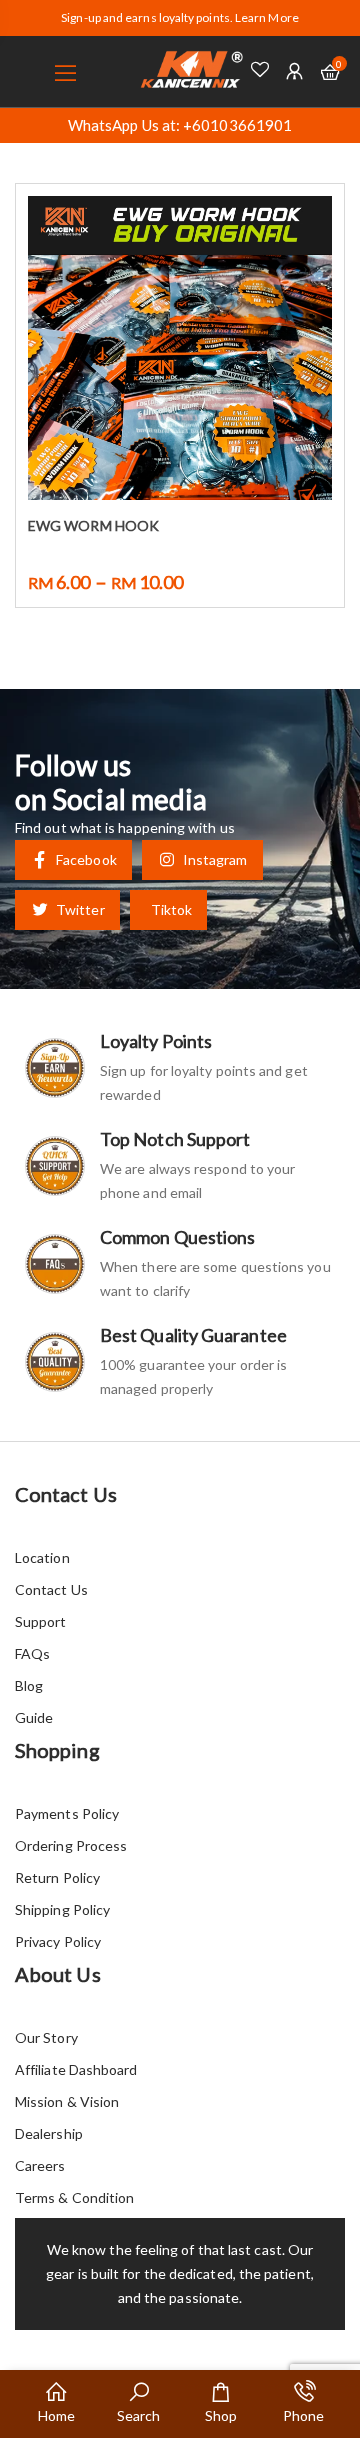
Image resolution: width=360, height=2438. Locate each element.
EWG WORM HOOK (93, 525)
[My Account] (294, 71)
